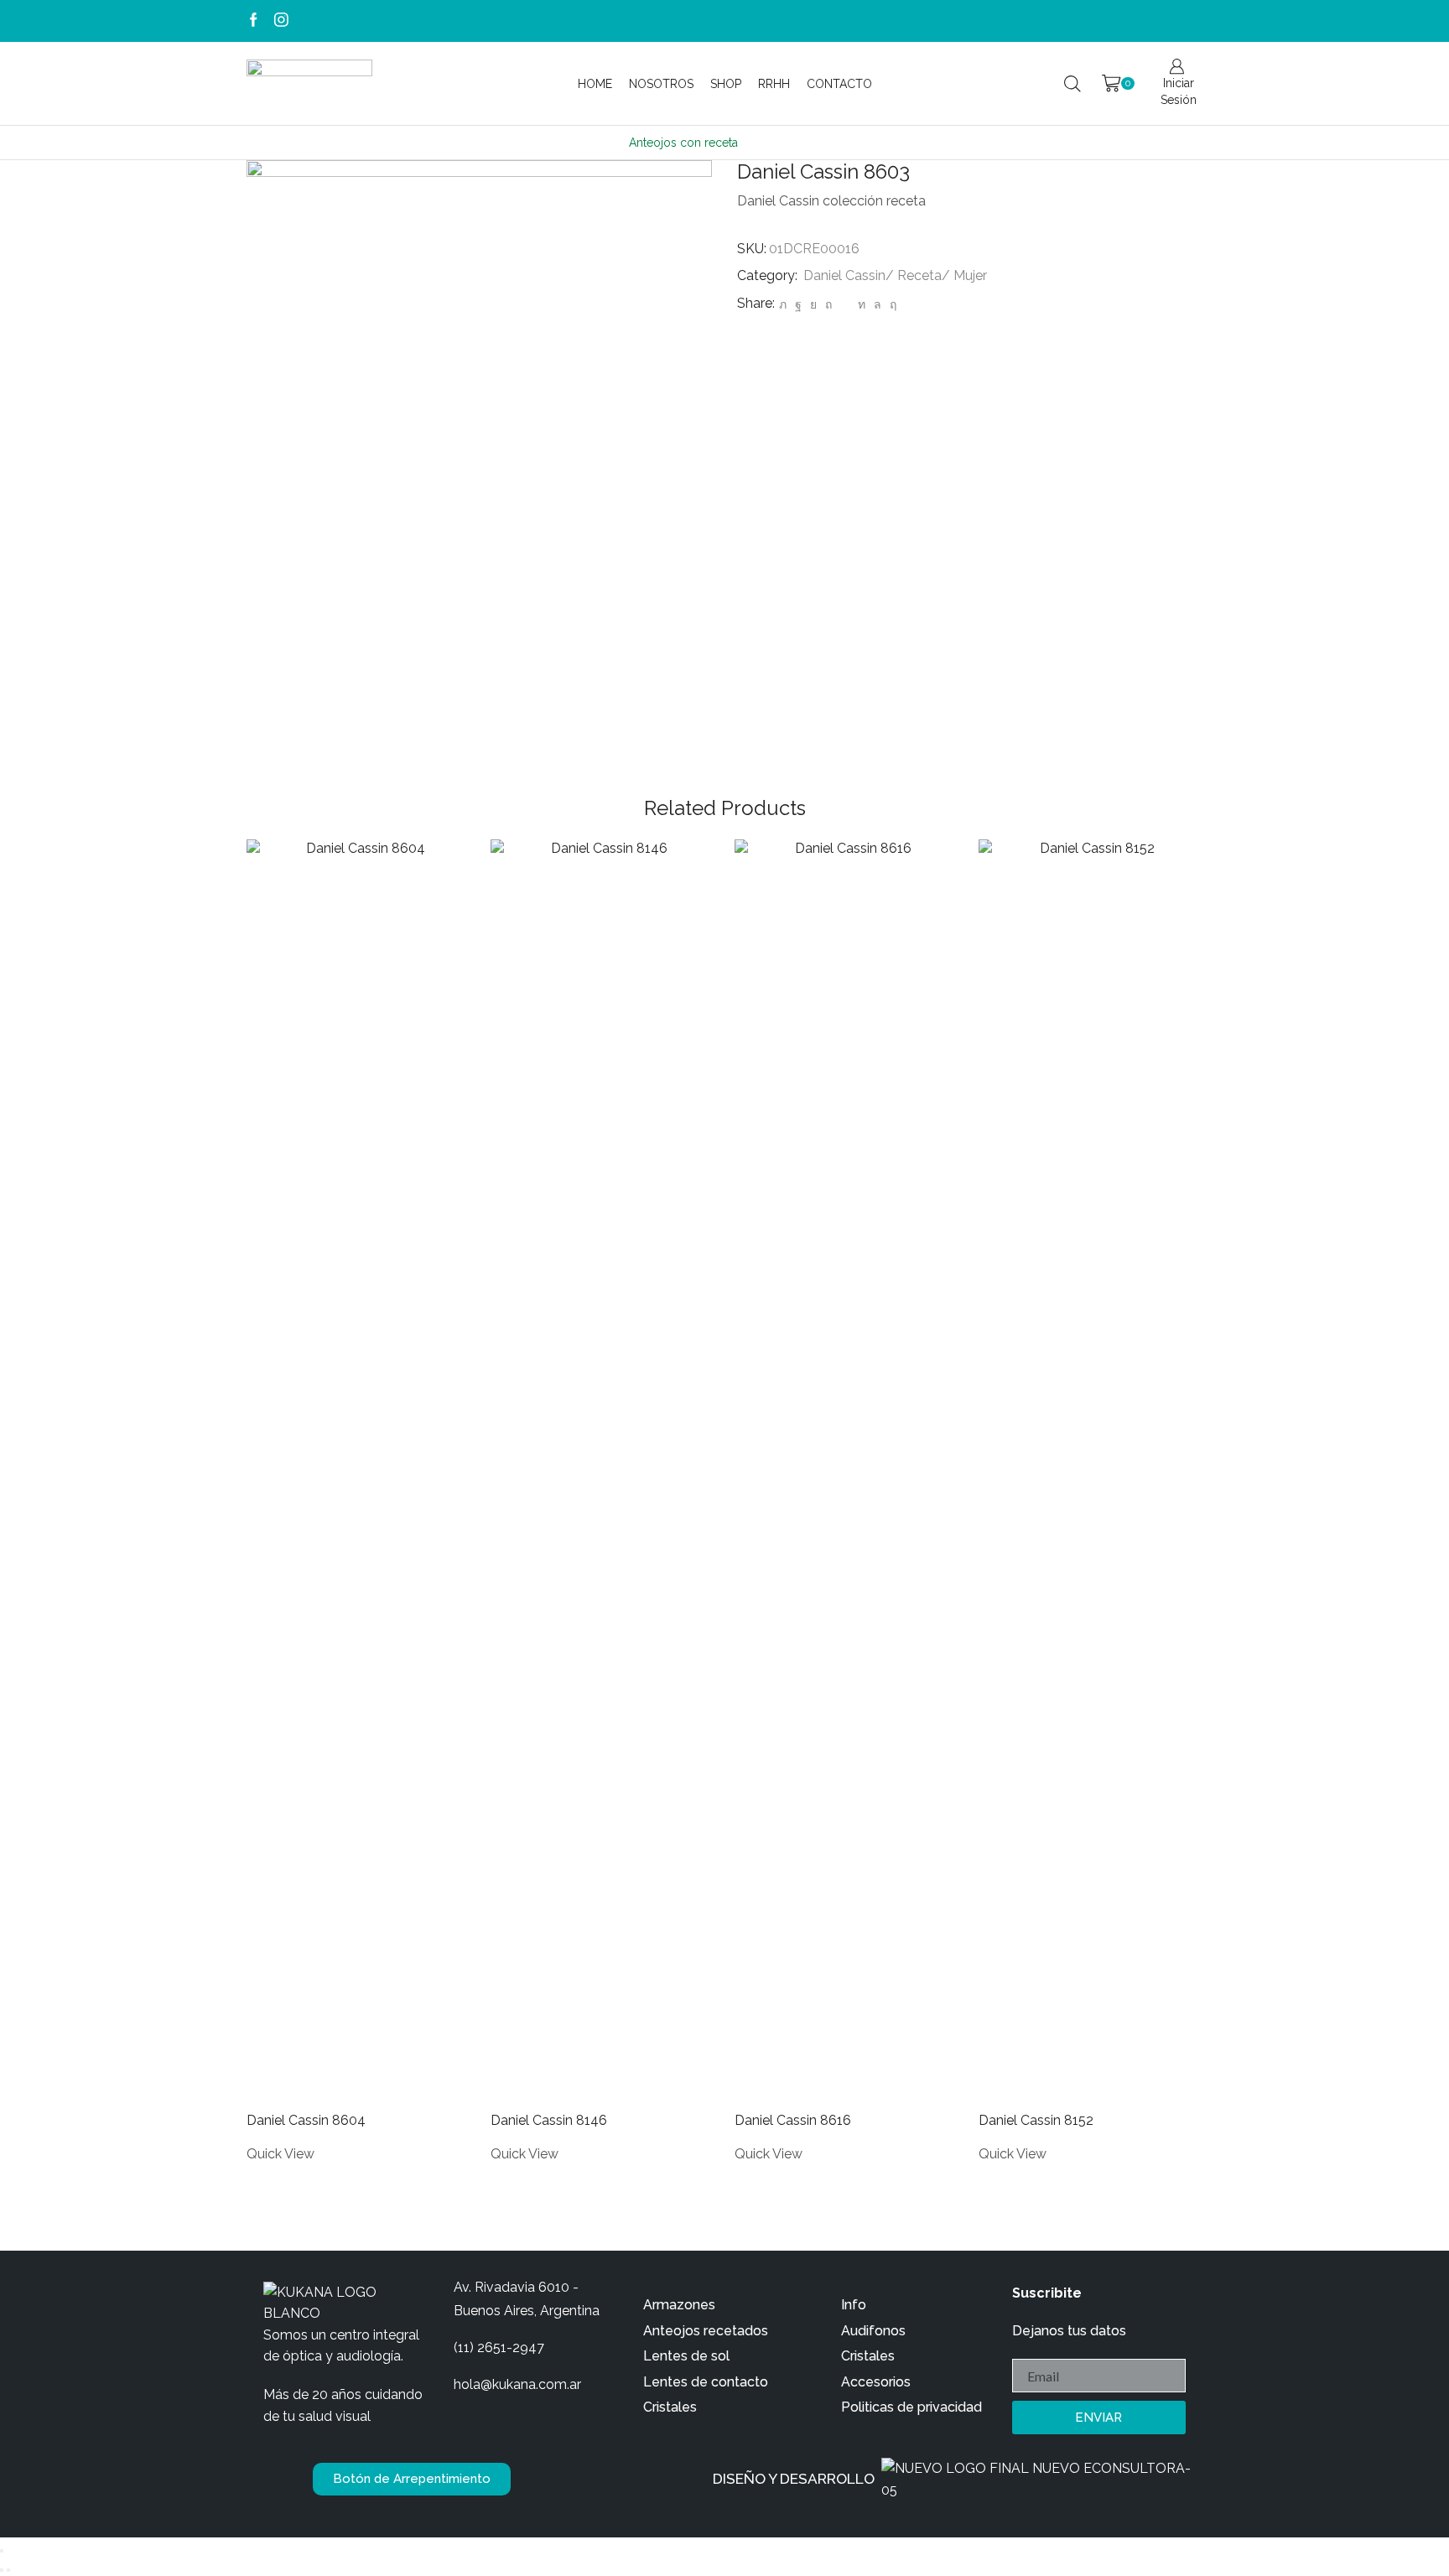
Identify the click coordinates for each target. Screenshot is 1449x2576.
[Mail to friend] (845, 304)
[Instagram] (281, 21)
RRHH (774, 84)
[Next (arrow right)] (8, 2570)
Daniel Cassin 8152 (1036, 2120)
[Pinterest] (828, 304)
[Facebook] (254, 21)
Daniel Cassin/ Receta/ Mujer (895, 275)
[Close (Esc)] (2, 2551)
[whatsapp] (878, 304)
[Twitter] (783, 304)
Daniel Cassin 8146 (549, 2120)
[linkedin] (862, 304)
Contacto (839, 84)
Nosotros (661, 84)
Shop (726, 84)
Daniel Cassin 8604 (306, 2120)
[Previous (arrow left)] (2, 2570)
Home (595, 84)
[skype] (891, 304)
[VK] (813, 304)
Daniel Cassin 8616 (793, 2120)
